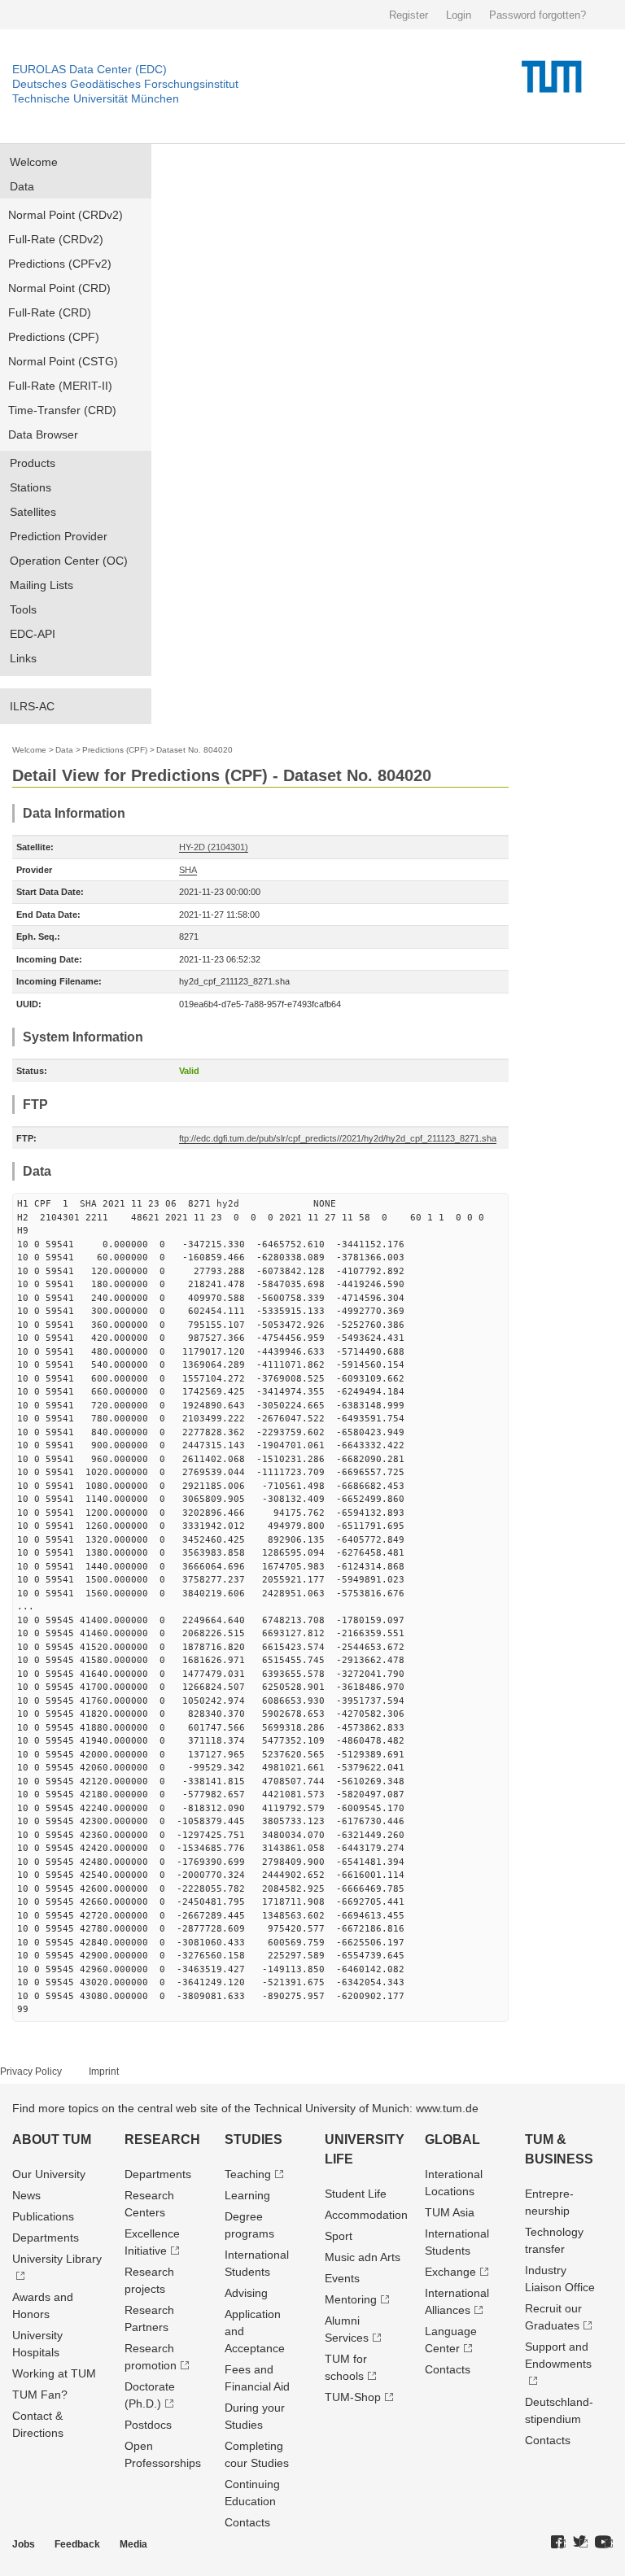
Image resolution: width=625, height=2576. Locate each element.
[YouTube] (604, 2543)
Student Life (356, 2194)
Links (23, 658)
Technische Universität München (96, 98)
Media (133, 2544)
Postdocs (148, 2425)
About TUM (52, 2139)
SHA (188, 870)
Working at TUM (54, 2373)
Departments (46, 2238)
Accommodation (366, 2215)
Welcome (34, 162)
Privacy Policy (31, 2072)
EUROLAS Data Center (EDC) (90, 69)
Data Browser (43, 434)
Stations (31, 487)
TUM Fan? (40, 2395)
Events (342, 2278)
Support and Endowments (558, 2355)
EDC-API (33, 634)
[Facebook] (558, 2543)
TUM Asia (450, 2212)
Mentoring (351, 2299)
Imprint (104, 2072)
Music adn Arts (363, 2257)
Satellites (33, 512)
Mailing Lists (42, 585)
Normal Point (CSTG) (63, 361)
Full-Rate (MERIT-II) (60, 386)
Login (459, 15)
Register (409, 15)
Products (33, 463)
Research (162, 2139)
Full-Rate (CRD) (50, 312)
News (26, 2195)
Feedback (77, 2544)
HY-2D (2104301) (214, 847)
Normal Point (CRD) (59, 288)
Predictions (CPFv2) (60, 264)
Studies (253, 2139)
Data (22, 186)
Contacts (247, 2522)
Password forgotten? (538, 15)
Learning (247, 2195)
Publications (43, 2216)
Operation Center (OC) (69, 561)
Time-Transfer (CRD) (62, 410)
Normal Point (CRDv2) (66, 215)
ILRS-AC (32, 706)
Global (452, 2139)
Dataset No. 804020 (194, 750)
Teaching (248, 2174)
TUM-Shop (353, 2397)
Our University (49, 2174)
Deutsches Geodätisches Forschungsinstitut (125, 84)
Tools (23, 609)
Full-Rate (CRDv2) (56, 239)
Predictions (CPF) (54, 337)
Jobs (24, 2544)
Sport (339, 2236)
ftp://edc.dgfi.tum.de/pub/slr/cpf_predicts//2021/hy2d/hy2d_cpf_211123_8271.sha (338, 1138)
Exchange (450, 2272)
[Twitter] (580, 2543)
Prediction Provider (59, 536)
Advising (246, 2293)
